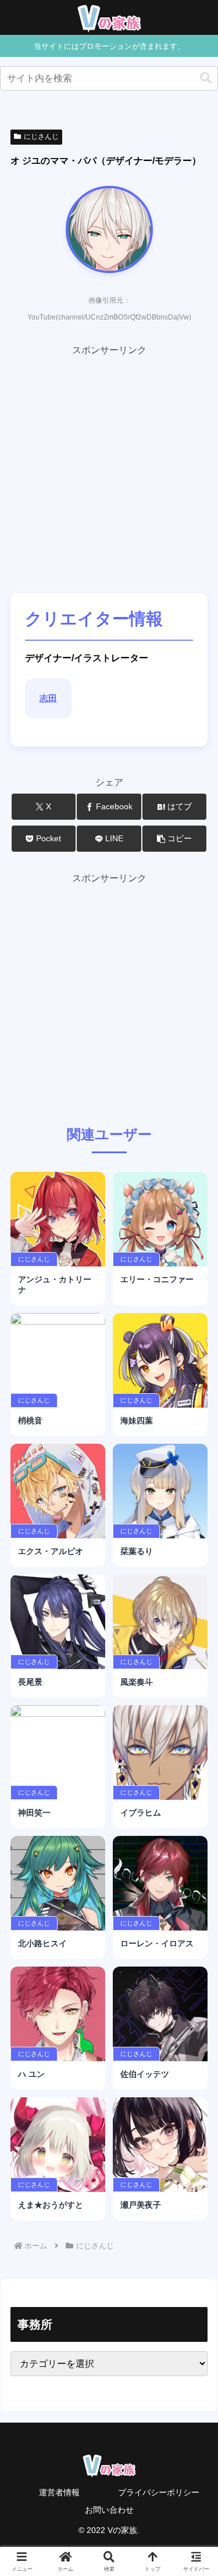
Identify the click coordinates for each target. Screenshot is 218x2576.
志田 (48, 698)
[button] (206, 78)
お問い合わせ (109, 2510)
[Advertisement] (109, 467)
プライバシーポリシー (159, 2492)
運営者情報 (59, 2492)
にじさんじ (41, 137)
